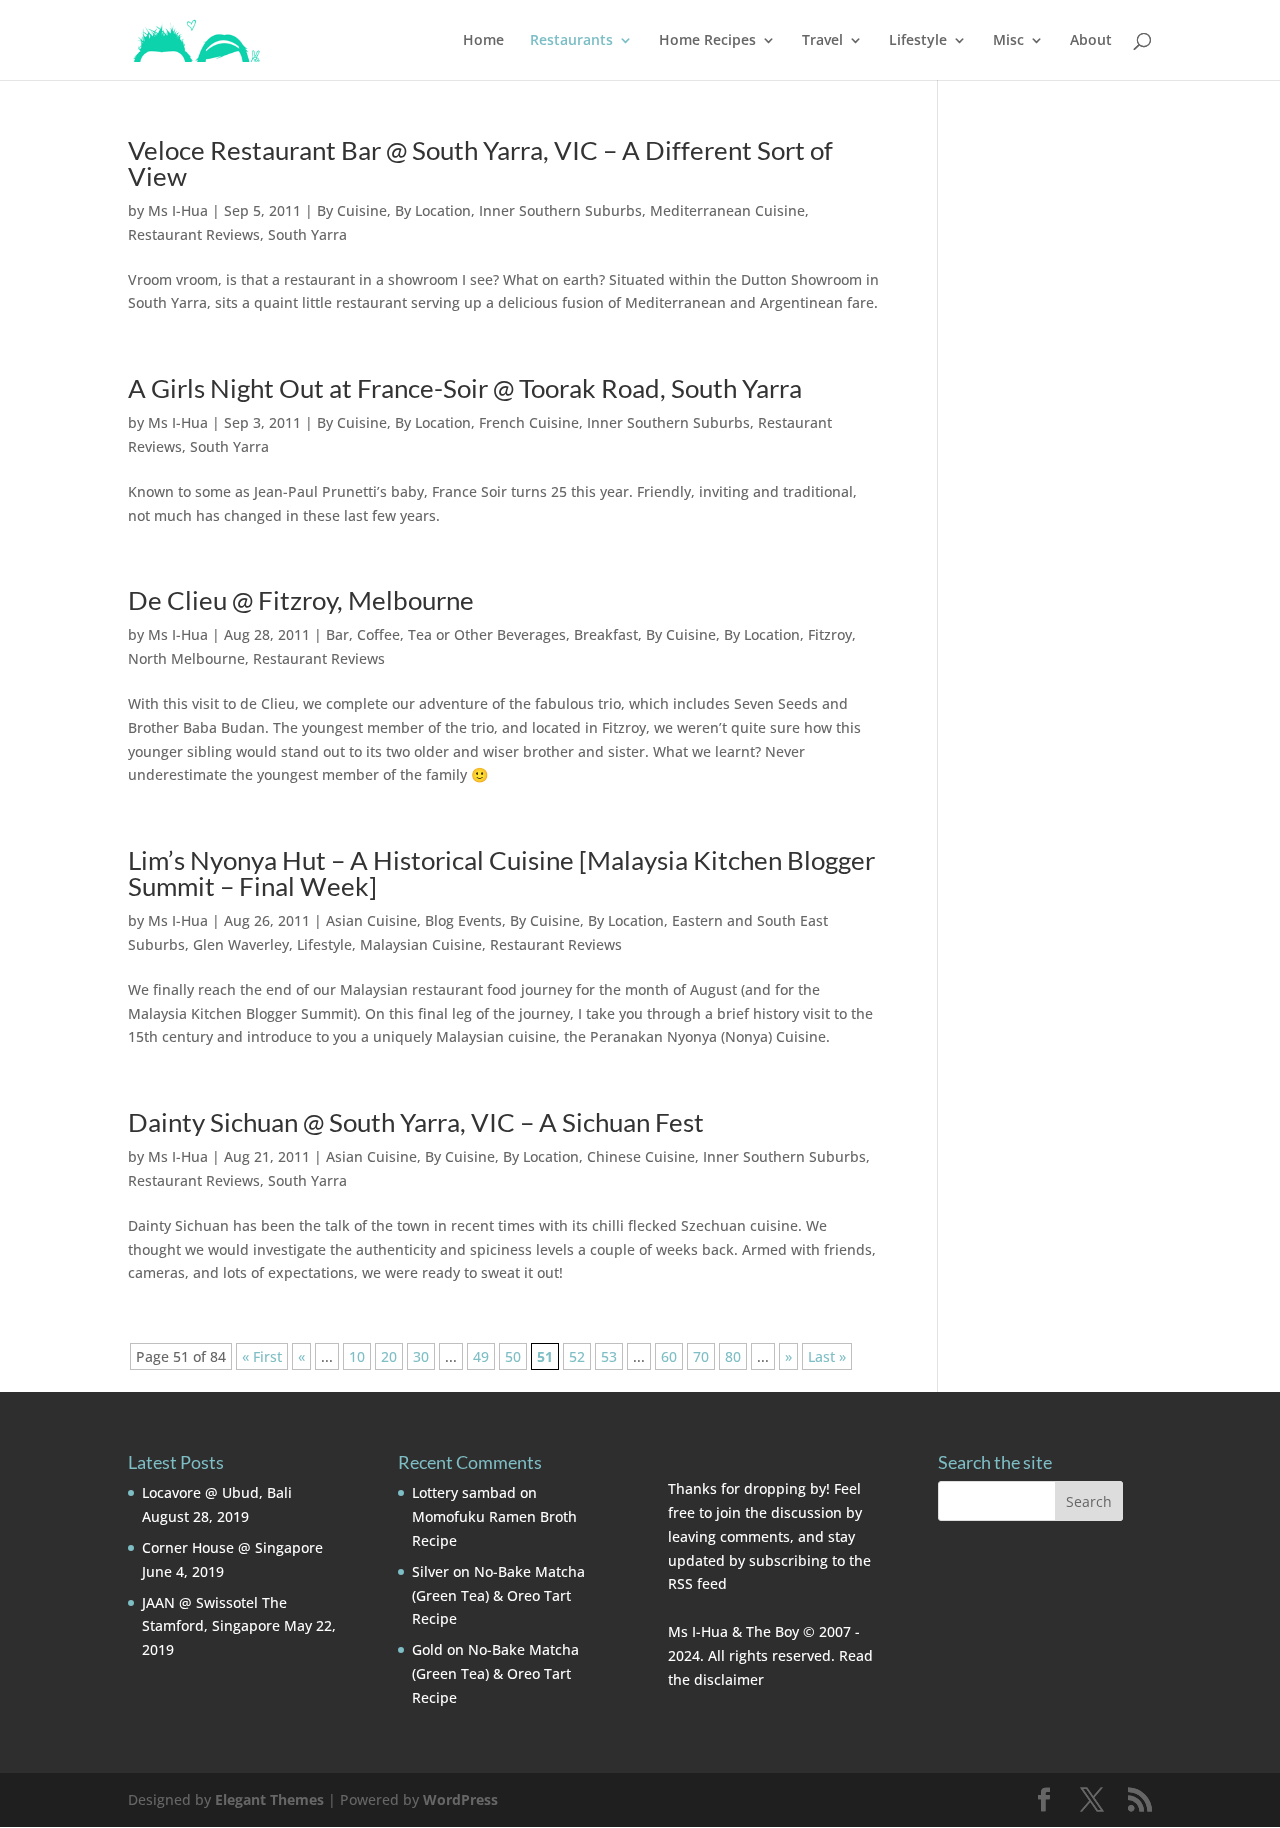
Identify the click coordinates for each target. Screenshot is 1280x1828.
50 (513, 1356)
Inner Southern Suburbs (560, 210)
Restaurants (571, 41)
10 (357, 1356)
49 (481, 1356)
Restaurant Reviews (194, 234)
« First (262, 1356)
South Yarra (307, 234)
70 (701, 1356)
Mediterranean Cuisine (727, 210)
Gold (427, 1649)
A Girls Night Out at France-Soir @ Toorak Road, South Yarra (465, 388)
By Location (433, 210)
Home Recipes (707, 41)
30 (421, 1356)
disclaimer (729, 1679)
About (1091, 41)
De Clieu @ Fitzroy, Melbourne (301, 600)
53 (609, 1356)
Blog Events (463, 920)
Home (483, 41)
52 (577, 1356)
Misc (1008, 41)
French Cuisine (529, 422)
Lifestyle (918, 41)
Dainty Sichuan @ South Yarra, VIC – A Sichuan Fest (416, 1122)
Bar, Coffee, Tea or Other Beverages (446, 634)
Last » (827, 1356)
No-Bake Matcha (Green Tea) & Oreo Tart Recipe (498, 1595)
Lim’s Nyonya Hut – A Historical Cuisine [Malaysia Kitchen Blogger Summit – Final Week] (501, 873)
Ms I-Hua (178, 210)
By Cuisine (352, 210)
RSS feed (697, 1583)
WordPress (460, 1799)
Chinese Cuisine (641, 1156)
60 (669, 1356)
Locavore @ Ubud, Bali (217, 1492)
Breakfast (606, 634)
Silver (430, 1571)
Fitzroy (830, 634)
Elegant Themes (269, 1799)
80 (733, 1356)
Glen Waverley (241, 944)
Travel (822, 41)
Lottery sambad (464, 1492)
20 (389, 1356)
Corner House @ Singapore (232, 1547)
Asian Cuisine (371, 920)
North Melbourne (186, 658)
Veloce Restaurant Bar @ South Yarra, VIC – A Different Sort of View (480, 163)
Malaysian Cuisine (421, 944)
